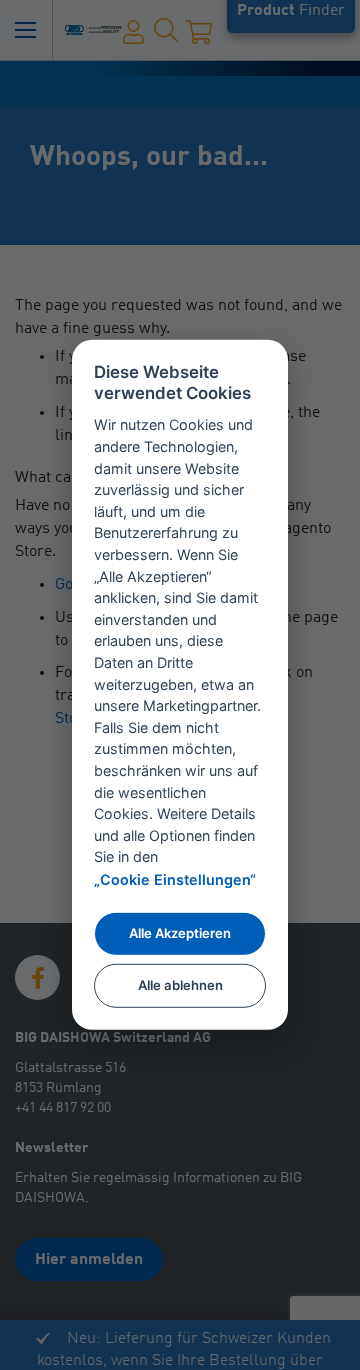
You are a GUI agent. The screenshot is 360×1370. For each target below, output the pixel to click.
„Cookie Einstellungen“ (175, 879)
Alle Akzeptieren (180, 933)
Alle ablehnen (180, 985)
